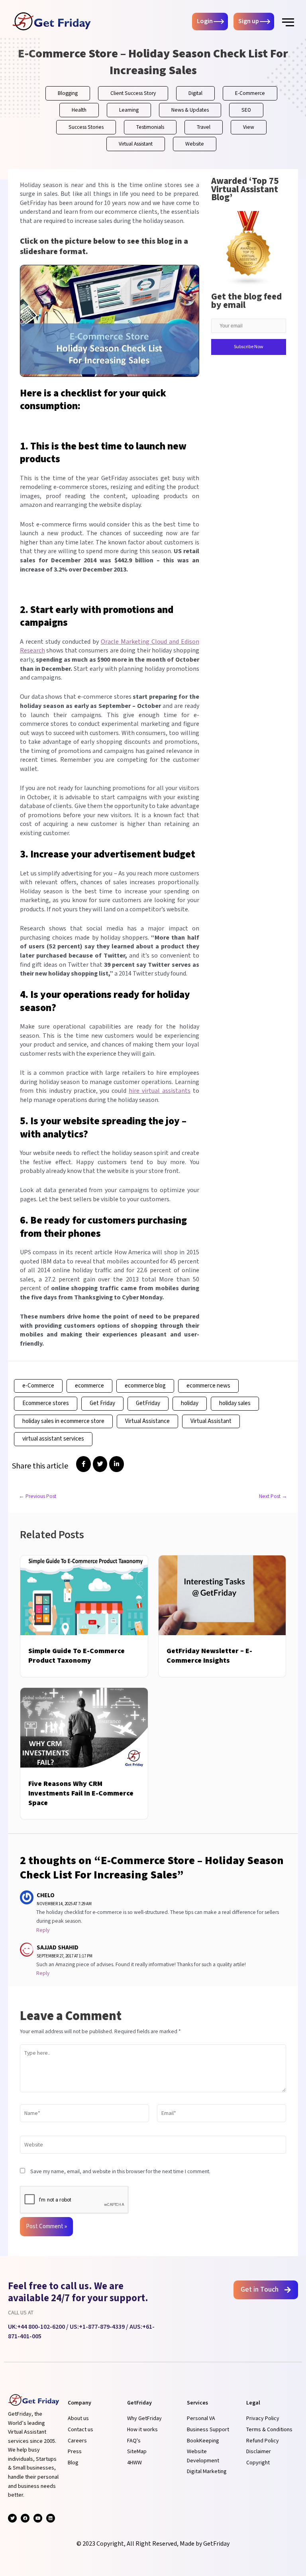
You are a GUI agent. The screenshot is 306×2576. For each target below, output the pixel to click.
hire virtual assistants (160, 1091)
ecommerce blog (145, 1386)
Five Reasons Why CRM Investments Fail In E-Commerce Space (81, 1793)
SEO (246, 110)
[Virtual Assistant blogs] (249, 248)
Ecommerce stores (46, 1403)
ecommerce (89, 1386)
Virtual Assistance (147, 1421)
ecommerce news (208, 1386)
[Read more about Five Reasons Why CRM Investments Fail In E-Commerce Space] (84, 1728)
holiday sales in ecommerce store (63, 1421)
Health (79, 110)
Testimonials (150, 127)
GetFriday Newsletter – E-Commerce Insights (209, 1656)
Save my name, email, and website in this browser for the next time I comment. (120, 2172)
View (249, 127)
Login (205, 22)
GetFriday (148, 1403)
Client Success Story (133, 93)
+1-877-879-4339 (102, 2327)
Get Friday (102, 1403)
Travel (204, 127)
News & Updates (190, 110)
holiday (190, 1403)
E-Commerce (250, 93)
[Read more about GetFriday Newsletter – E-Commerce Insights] (222, 1595)
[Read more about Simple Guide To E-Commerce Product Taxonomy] (84, 1595)
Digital (195, 93)
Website (195, 144)
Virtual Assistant (136, 144)
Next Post (273, 1497)
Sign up (249, 22)
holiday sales (235, 1403)
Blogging (68, 93)
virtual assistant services (53, 1439)
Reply (43, 1930)
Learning (129, 110)
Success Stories (86, 127)
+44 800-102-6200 (41, 2327)
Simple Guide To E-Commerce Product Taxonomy (76, 1656)
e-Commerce (38, 1386)
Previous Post (37, 1497)
